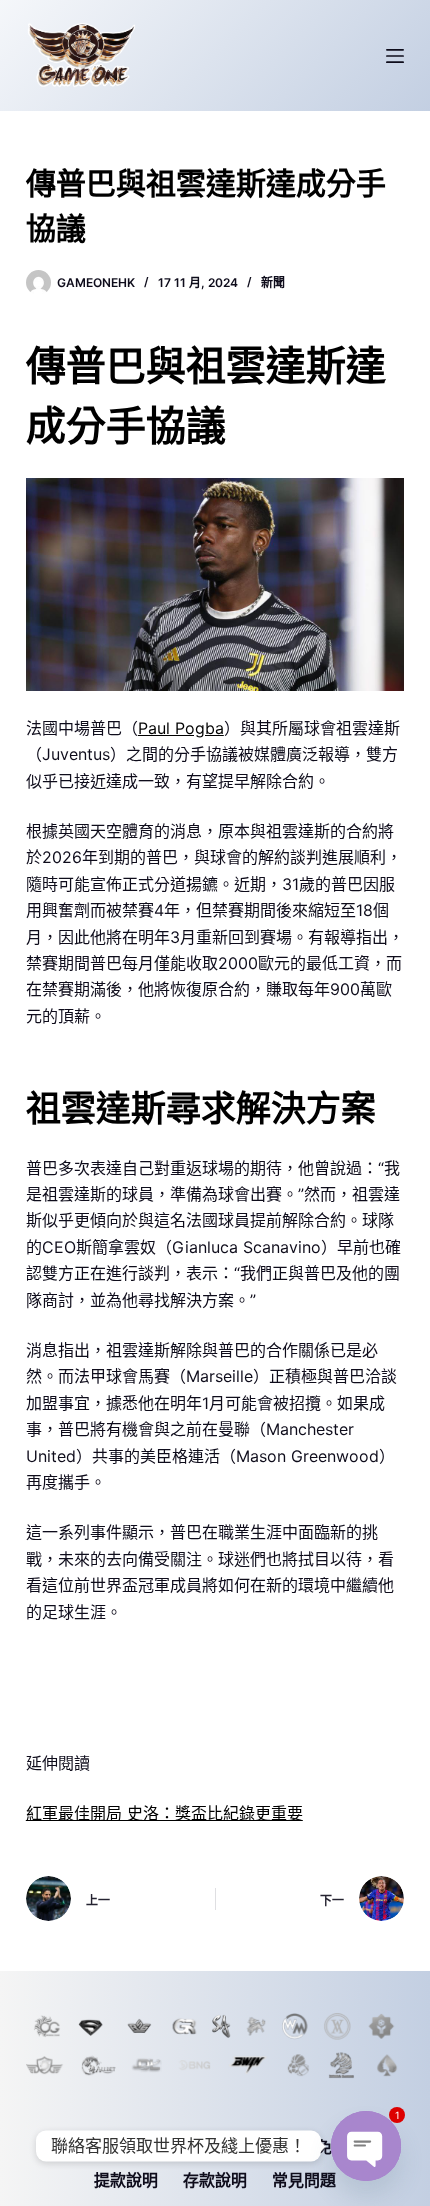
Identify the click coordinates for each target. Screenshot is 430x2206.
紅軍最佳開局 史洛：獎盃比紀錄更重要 (164, 1813)
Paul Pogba (181, 728)
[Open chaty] (366, 2146)
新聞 (273, 282)
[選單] (395, 56)
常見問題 (304, 2180)
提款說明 (126, 2180)
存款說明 (215, 2180)
